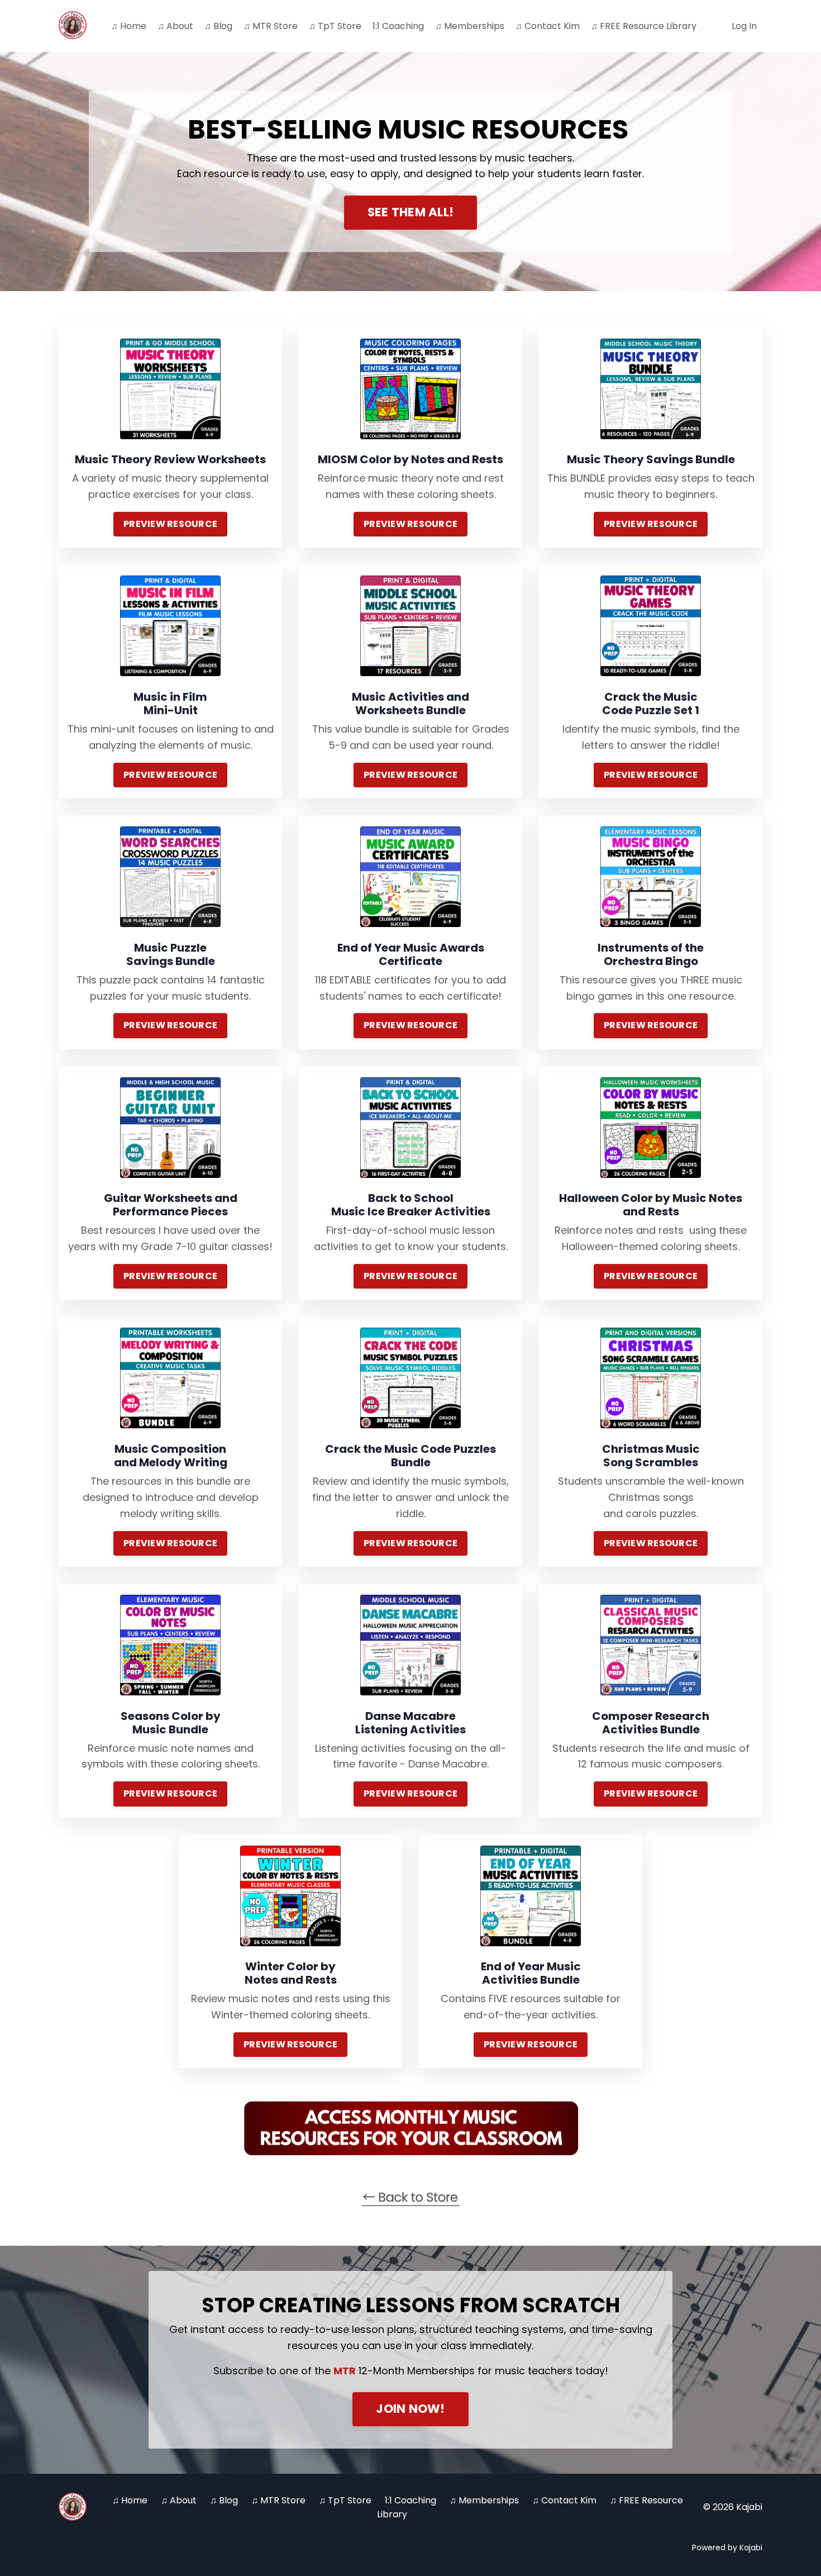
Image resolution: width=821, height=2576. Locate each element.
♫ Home (129, 26)
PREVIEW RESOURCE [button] (170, 524)
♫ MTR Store (271, 26)
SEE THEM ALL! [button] (410, 212)
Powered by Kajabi (727, 2548)
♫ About (175, 26)
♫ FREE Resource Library (644, 26)
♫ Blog (218, 26)
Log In (744, 26)
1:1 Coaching (398, 26)
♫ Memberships (470, 26)
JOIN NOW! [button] (410, 2409)
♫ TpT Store (335, 26)
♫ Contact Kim (548, 26)
